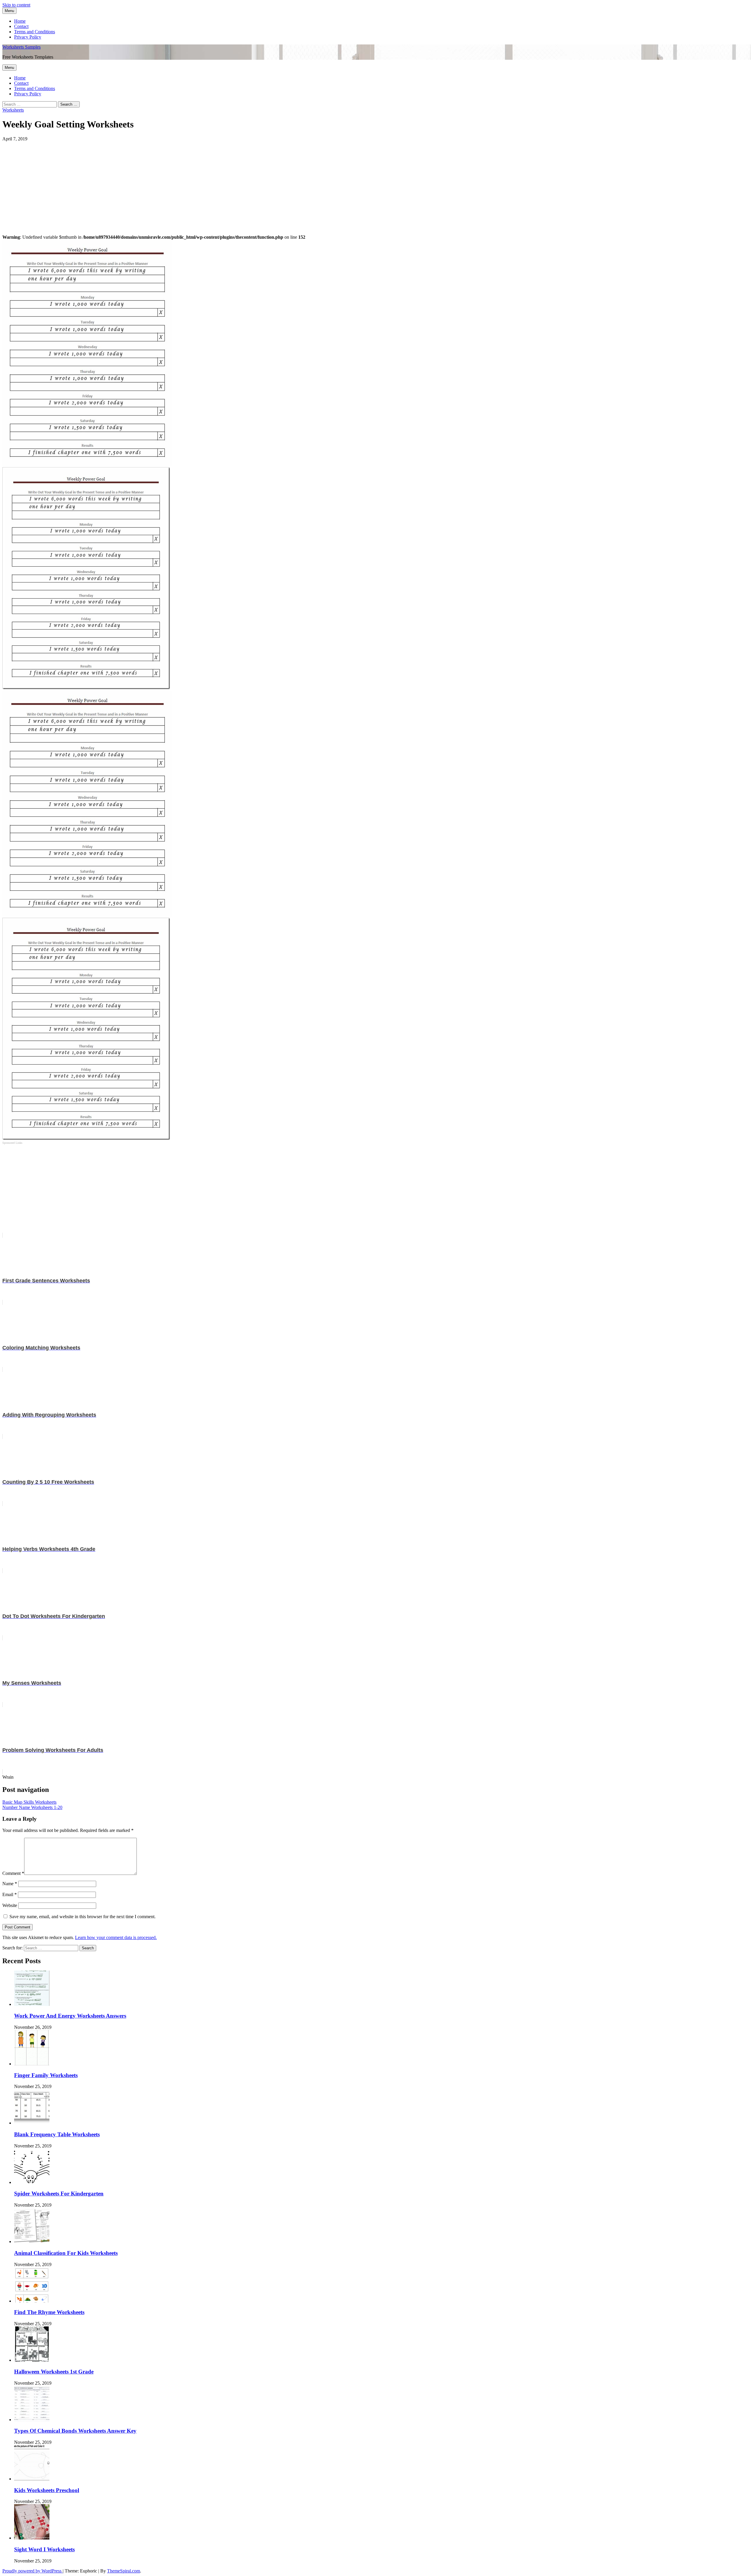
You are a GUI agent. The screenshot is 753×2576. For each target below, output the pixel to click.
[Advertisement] (179, 183)
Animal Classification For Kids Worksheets (66, 2253)
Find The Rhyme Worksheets (49, 2312)
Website (10, 1905)
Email (10, 1894)
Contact (21, 26)
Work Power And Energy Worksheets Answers (70, 2016)
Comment (13, 1873)
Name (10, 1884)
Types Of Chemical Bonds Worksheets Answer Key (75, 2431)
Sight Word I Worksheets (44, 2549)
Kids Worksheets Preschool (47, 2490)
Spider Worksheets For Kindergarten (59, 2194)
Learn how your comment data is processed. (116, 1937)
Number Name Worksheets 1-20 (32, 1807)
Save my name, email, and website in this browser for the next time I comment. (83, 1917)
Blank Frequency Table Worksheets (57, 2134)
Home (20, 21)
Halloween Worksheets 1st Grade (54, 2372)
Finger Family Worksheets (46, 2075)
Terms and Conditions (35, 32)
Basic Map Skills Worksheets (29, 1802)
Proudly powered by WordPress (33, 2571)
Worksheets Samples (21, 47)
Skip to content (16, 5)
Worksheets (13, 110)
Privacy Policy (28, 37)
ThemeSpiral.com (124, 2571)
